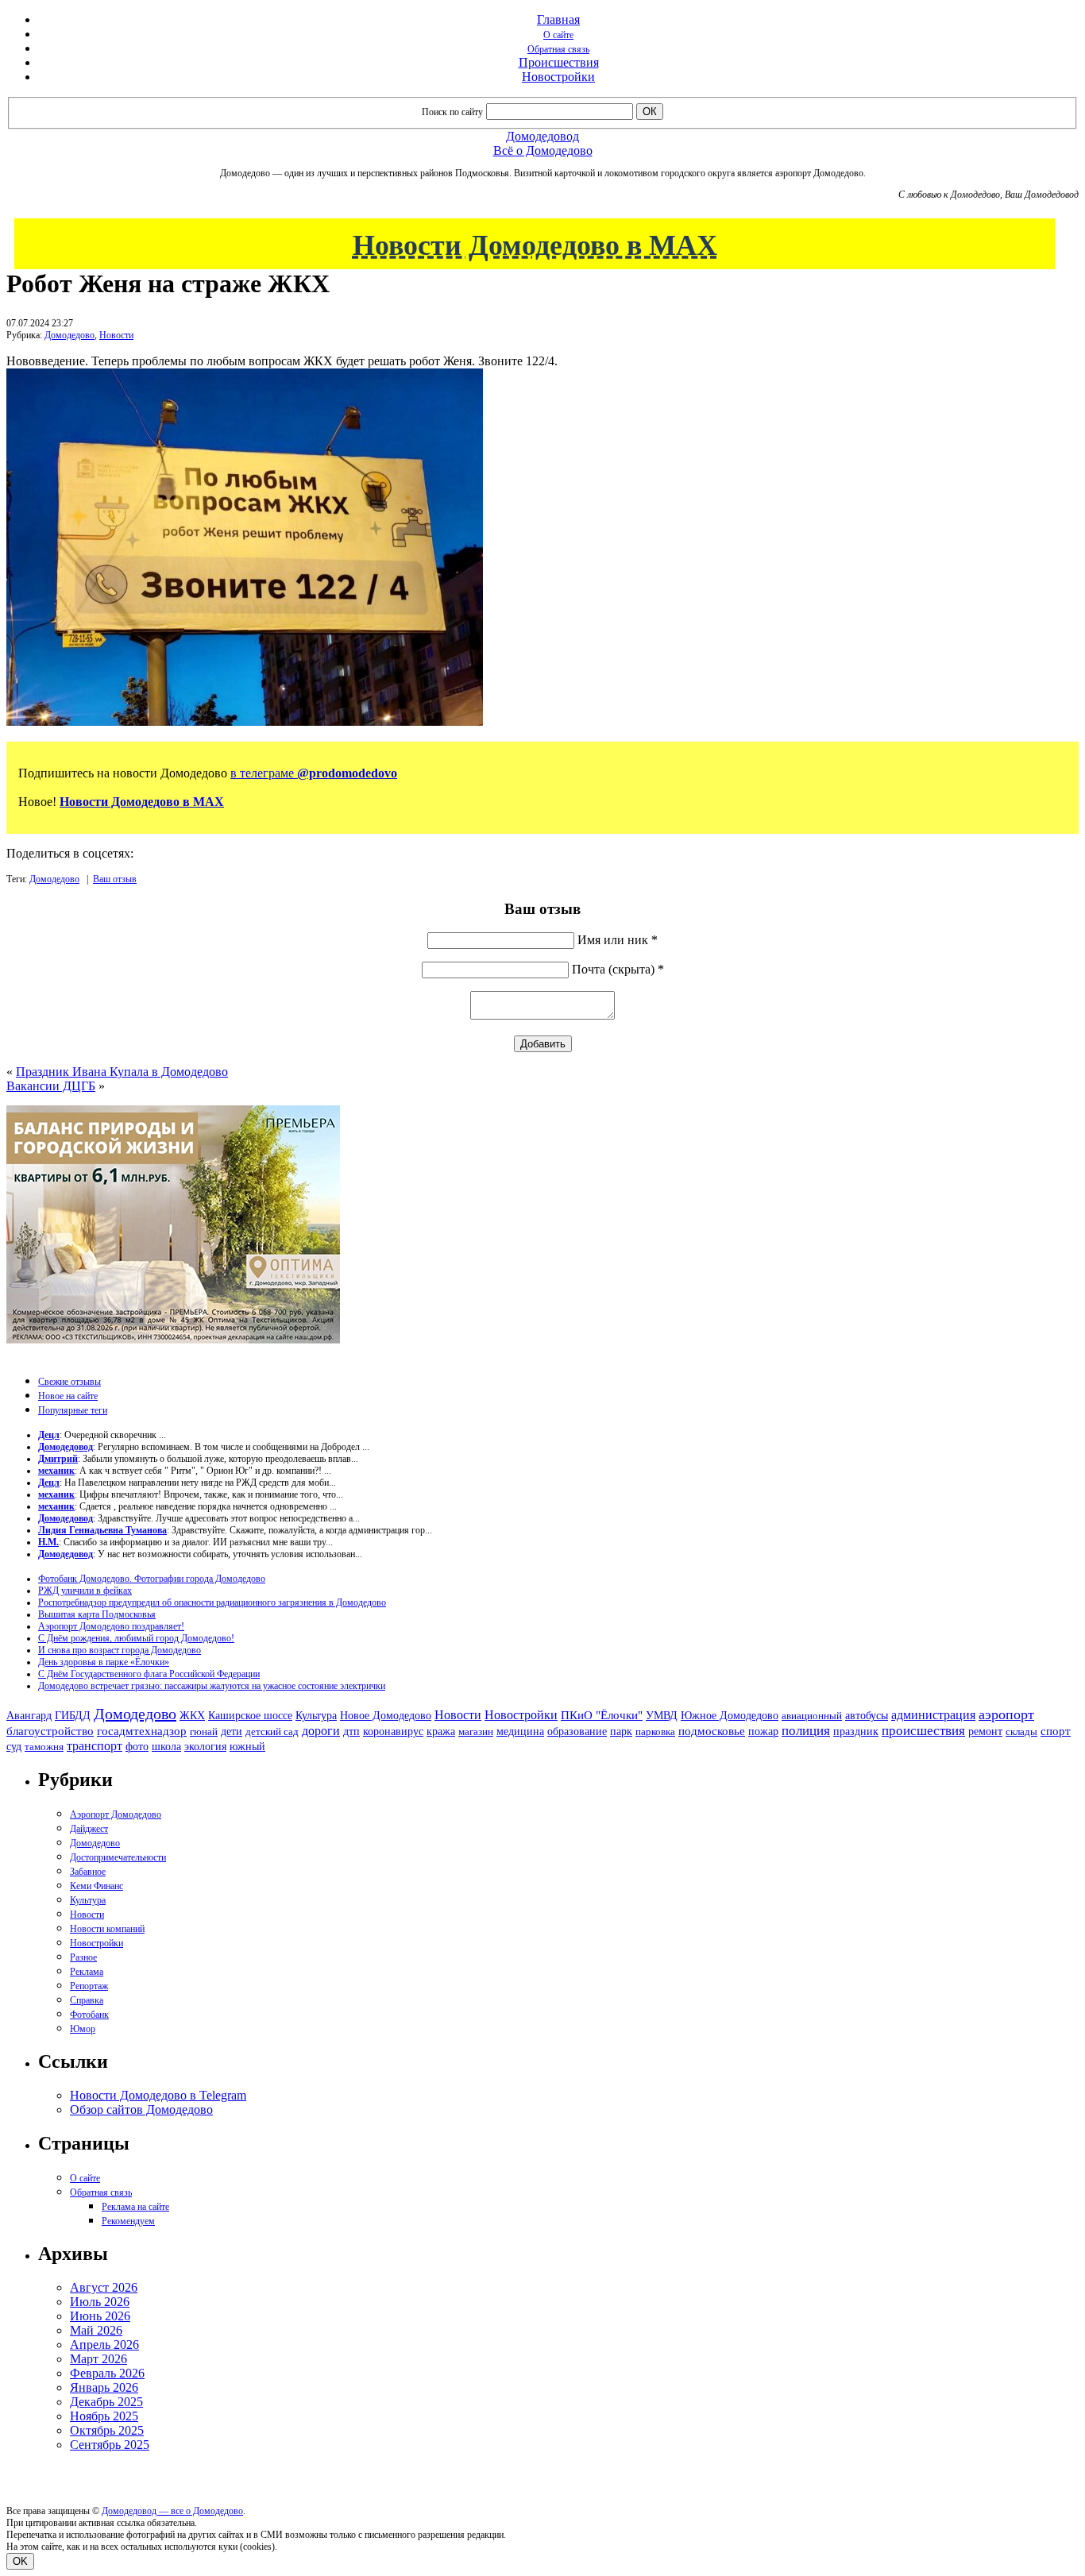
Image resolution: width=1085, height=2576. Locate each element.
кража (441, 1731)
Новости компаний (107, 1929)
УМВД (662, 1715)
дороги (321, 1731)
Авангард (29, 1715)
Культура (316, 1716)
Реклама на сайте (135, 2207)
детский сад (272, 1731)
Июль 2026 (100, 2302)
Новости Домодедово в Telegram (158, 2095)
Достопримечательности (118, 1857)
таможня (44, 1747)
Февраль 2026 (107, 2373)
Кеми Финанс (97, 1886)
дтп (351, 1731)
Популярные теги (73, 1410)
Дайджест (89, 1829)
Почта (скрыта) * (618, 969)
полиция (806, 1731)
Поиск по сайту (452, 112)
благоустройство (50, 1731)
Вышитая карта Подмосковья (97, 1614)
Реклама (87, 1972)
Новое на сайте (68, 1396)
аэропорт (1006, 1714)
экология (205, 1746)
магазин (476, 1731)
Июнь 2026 (100, 2316)
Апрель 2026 (104, 2345)
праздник (856, 1731)
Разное (83, 1957)
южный (247, 1746)
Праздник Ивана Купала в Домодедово (122, 1072)
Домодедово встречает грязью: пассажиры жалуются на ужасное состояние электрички (212, 1686)
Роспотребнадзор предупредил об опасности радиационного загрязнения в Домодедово (212, 1602)
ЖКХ (192, 1715)
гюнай (204, 1731)
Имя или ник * (618, 940)
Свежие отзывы (70, 1382)
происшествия (923, 1731)
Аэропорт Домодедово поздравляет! (111, 1626)
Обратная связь (558, 49)
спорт (1056, 1731)
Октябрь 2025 (107, 2430)
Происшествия (559, 62)
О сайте (558, 35)
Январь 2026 (104, 2387)
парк (621, 1731)
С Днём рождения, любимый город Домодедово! (136, 1638)
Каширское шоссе (250, 1715)
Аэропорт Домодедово (116, 1814)
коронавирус (393, 1731)
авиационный (812, 1716)
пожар (763, 1731)
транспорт (95, 1746)
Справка (87, 2000)
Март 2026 (98, 2359)
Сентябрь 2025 (110, 2445)
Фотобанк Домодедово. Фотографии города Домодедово (152, 1579)
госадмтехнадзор (142, 1731)
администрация (933, 1715)
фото (137, 1747)
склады (1021, 1731)
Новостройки (558, 77)
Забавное (88, 1872)
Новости (116, 335)
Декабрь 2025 (106, 2402)
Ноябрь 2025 (104, 2416)
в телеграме (314, 773)
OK (20, 2561)
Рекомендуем (128, 2221)
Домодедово (70, 335)
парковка (655, 1731)
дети (232, 1731)
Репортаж (89, 1986)
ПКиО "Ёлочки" (602, 1715)
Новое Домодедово (386, 1715)
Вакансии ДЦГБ (51, 1086)
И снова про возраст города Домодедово (120, 1650)
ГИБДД (73, 1716)
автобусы (867, 1716)
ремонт (985, 1731)
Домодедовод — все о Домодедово (172, 2511)
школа (166, 1747)
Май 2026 (96, 2330)
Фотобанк (89, 2015)
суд (14, 1747)
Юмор (83, 2029)
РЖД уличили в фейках (85, 1591)
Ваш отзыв (115, 879)
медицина (520, 1731)
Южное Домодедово (730, 1715)
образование (577, 1731)
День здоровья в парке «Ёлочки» (104, 1662)
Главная (558, 19)
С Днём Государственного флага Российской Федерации (149, 1674)
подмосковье (712, 1731)
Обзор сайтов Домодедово (141, 2109)
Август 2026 (104, 2287)
